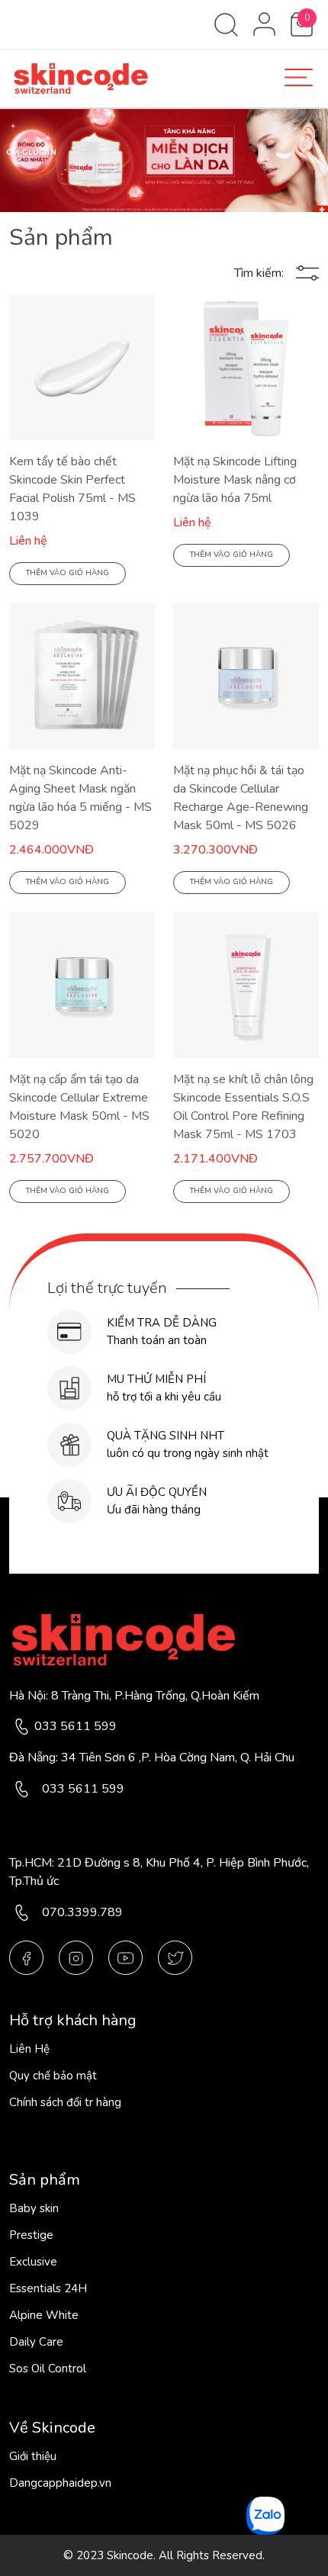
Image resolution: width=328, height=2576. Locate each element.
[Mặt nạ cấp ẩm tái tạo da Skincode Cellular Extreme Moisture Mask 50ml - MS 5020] (82, 984)
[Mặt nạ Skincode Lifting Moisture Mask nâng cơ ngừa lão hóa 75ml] (246, 366)
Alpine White (44, 2315)
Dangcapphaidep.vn (60, 2483)
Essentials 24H (48, 2288)
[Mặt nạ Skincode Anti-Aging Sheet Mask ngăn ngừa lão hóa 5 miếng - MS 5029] (82, 675)
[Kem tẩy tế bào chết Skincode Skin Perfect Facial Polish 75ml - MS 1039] (82, 366)
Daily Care (36, 2342)
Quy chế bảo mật (53, 2076)
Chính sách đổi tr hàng (65, 2102)
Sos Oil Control (48, 2369)
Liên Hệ (29, 2049)
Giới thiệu (33, 2456)
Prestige (31, 2235)
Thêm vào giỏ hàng (68, 573)
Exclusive (33, 2262)
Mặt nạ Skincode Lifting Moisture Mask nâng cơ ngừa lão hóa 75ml (235, 480)
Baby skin (34, 2208)
